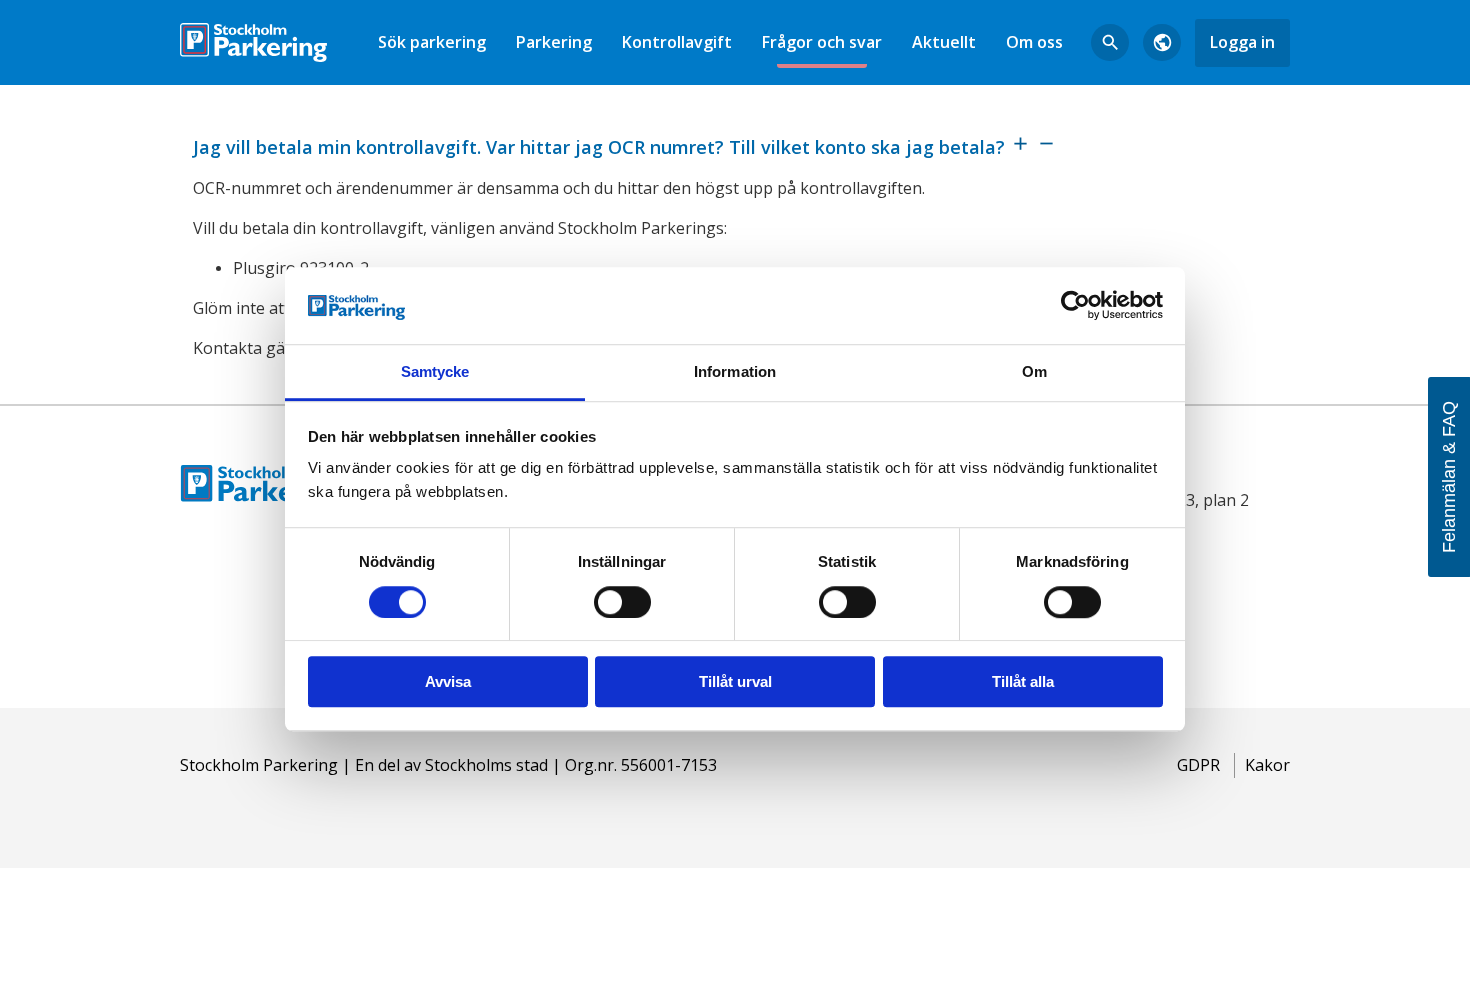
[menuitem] (432, 42)
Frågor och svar (822, 42)
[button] (735, 145)
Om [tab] (1034, 371)
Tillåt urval (735, 681)
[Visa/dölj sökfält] (1110, 43)
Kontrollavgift (677, 42)
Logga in (1242, 42)
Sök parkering (432, 42)
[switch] (622, 602)
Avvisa (448, 681)
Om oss (1034, 42)
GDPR (1198, 765)
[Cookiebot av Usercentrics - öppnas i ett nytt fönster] (1075, 306)
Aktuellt (944, 42)
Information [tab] (735, 371)
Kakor (1267, 765)
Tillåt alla (1023, 681)
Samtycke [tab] (435, 371)
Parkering (554, 42)
